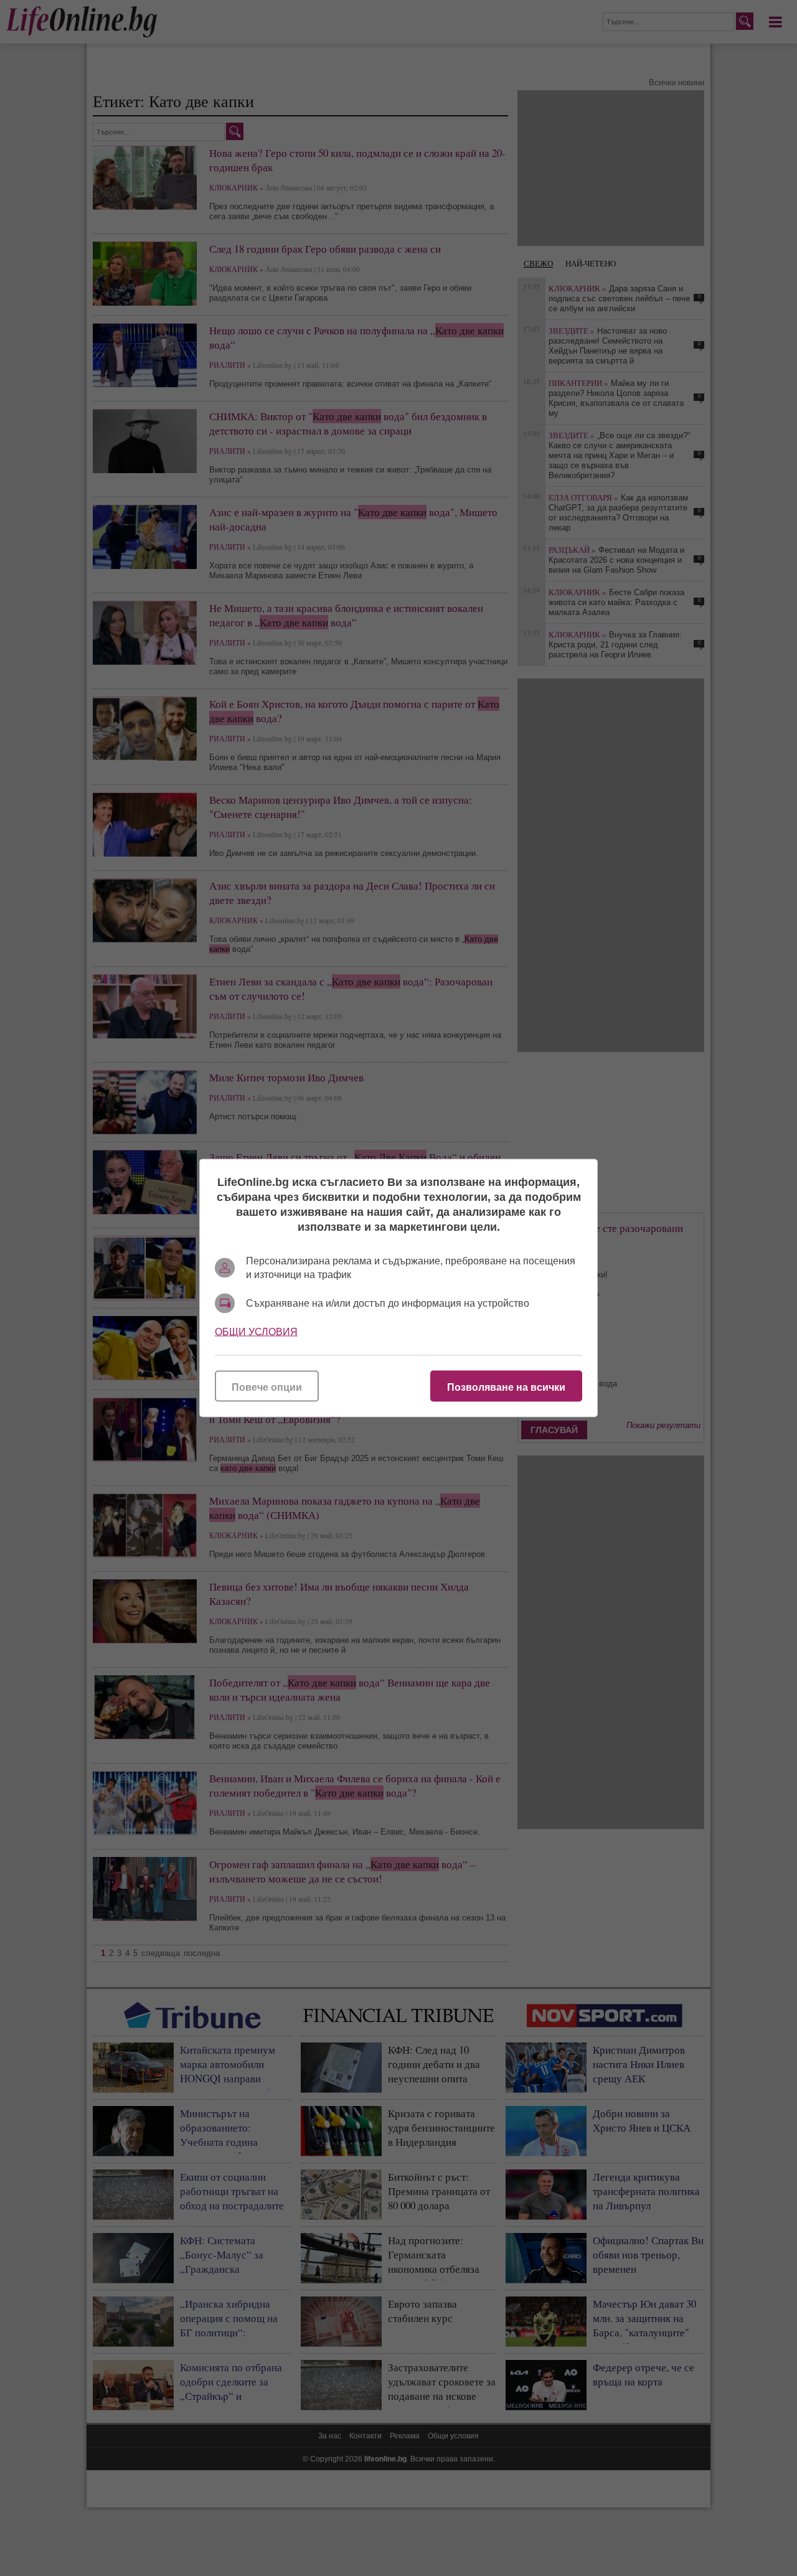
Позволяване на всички (506, 1387)
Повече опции (267, 1387)
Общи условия (256, 1332)
